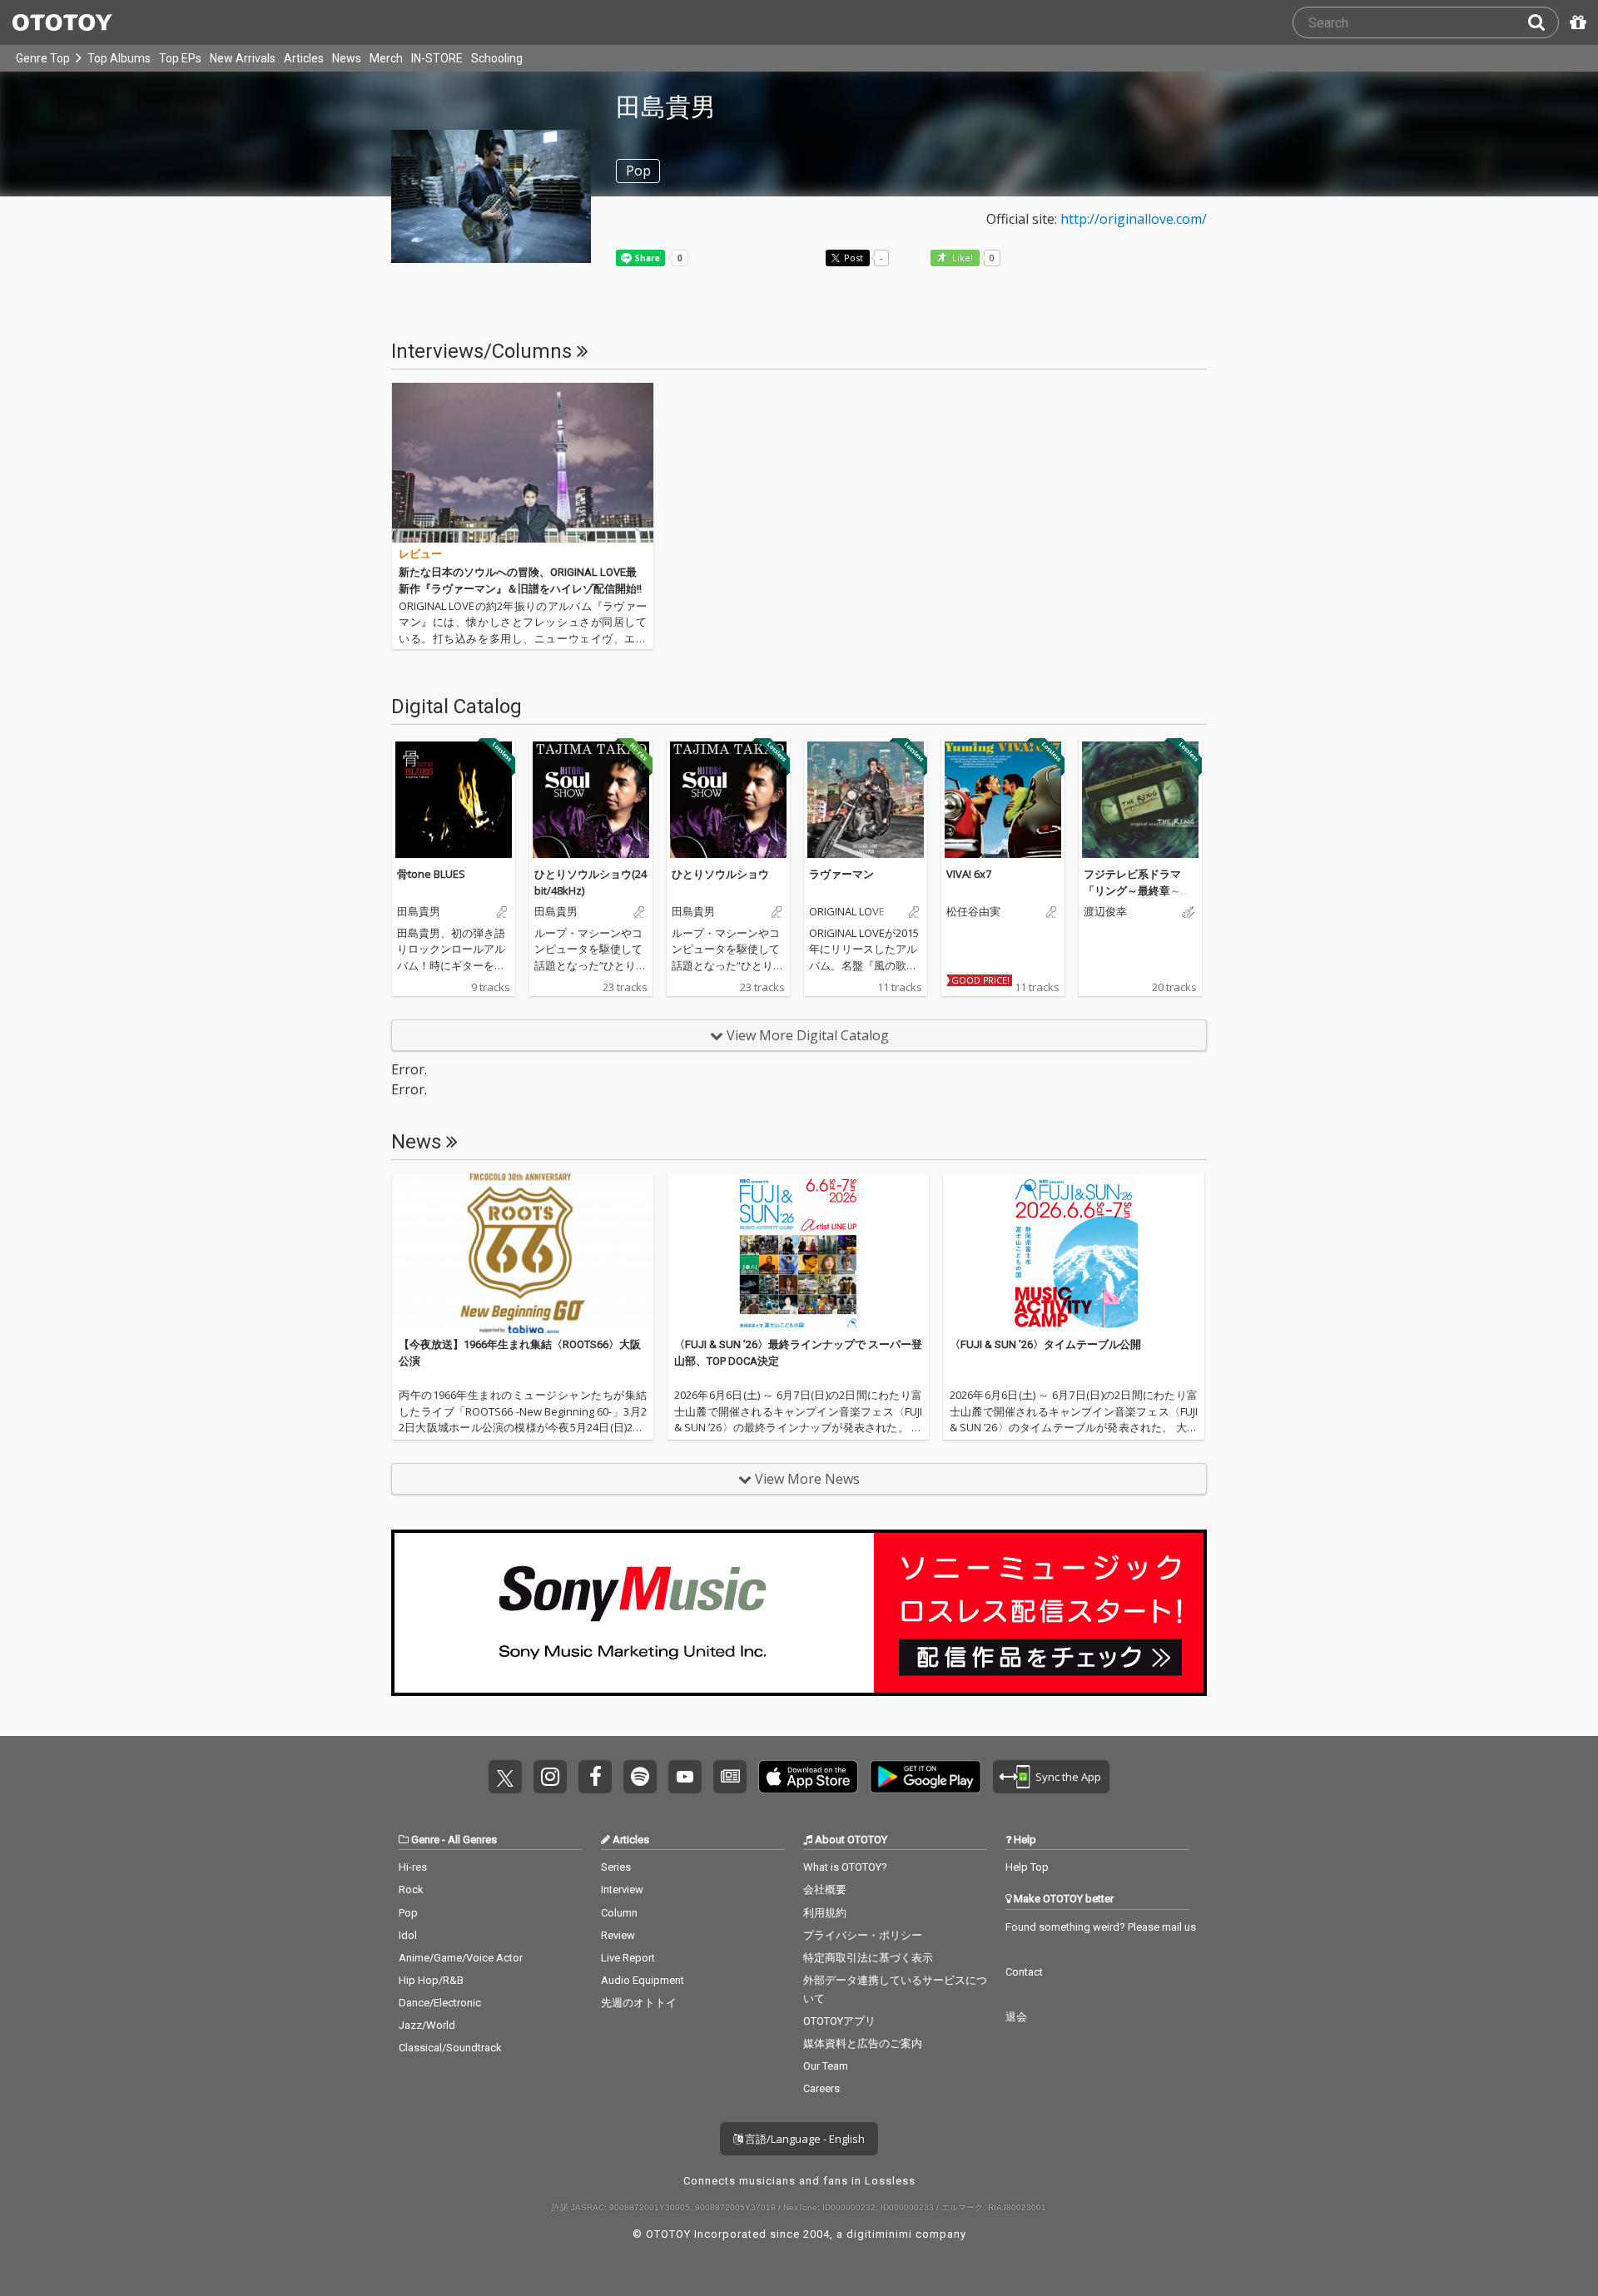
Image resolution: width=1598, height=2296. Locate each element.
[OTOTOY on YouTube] (685, 1777)
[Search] (1543, 22)
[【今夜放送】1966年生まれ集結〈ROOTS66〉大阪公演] (523, 1253)
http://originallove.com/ (1134, 219)
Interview (622, 1889)
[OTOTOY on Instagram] (550, 1777)
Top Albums (119, 58)
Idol (408, 1935)
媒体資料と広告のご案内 (863, 2043)
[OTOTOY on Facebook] (595, 1777)
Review (618, 1935)
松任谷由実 (973, 912)
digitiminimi (879, 2234)
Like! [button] (961, 258)
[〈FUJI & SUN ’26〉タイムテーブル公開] (1074, 1253)
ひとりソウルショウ (720, 874)
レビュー (420, 554)
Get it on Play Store (926, 1777)
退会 (1016, 2017)
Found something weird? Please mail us (1101, 1927)
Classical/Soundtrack (450, 2048)
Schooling (497, 58)
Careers (821, 2088)
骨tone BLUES (431, 874)
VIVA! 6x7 (969, 874)
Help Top (1027, 1867)
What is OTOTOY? (845, 1867)
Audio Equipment (643, 1980)
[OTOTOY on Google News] (730, 1777)
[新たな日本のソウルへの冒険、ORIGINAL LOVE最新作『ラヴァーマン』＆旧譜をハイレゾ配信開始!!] (523, 463)
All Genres (472, 1840)
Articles (304, 58)
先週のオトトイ (639, 2003)
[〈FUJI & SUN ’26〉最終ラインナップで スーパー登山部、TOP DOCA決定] (798, 1253)
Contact (1024, 1972)
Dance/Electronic (440, 2003)
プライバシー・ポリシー (863, 1935)
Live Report (628, 1958)
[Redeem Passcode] (1576, 22)
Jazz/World (427, 2025)
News (347, 58)
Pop (408, 1913)
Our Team (826, 2066)
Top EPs (180, 58)
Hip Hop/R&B (431, 1980)
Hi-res (413, 1867)
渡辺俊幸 (1105, 912)
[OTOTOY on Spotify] (640, 1777)
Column (619, 1913)
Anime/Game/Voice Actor (461, 1958)
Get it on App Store (808, 1777)
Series (616, 1867)
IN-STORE (437, 58)
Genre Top (43, 58)
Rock (411, 1889)
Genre (425, 1840)
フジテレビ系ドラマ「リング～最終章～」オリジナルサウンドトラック (1138, 898)
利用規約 (825, 1913)
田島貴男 (419, 912)
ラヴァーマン (841, 874)
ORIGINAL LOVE (847, 912)
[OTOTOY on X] (505, 1777)
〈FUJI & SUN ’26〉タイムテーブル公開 (1045, 1344)
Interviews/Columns (484, 351)
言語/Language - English (804, 2139)
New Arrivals (243, 58)
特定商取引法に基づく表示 (868, 1958)
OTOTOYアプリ (839, 2021)
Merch (386, 58)
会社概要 (825, 1889)
